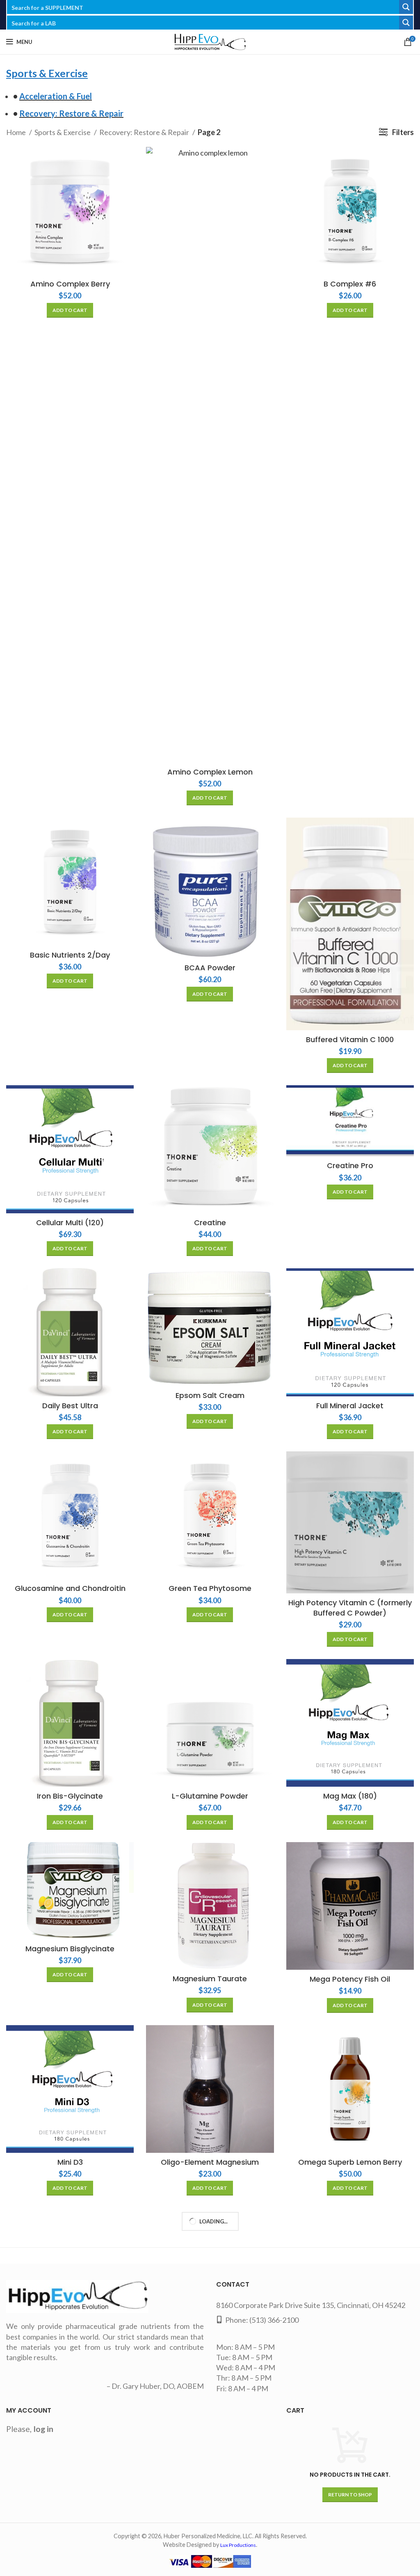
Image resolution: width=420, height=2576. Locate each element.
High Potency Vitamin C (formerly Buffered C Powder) (350, 1608)
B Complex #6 (350, 284)
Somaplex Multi (350, 2538)
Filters (403, 132)
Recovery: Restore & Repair (145, 132)
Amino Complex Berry (70, 284)
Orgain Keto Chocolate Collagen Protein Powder (210, 2350)
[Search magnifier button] (406, 7)
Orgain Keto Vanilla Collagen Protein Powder (350, 2350)
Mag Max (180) (350, 1796)
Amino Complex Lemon (210, 772)
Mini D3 (70, 2162)
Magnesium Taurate (210, 1979)
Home (17, 132)
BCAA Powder (210, 968)
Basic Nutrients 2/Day (70, 955)
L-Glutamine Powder (210, 1796)
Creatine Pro (350, 1165)
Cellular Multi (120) (70, 1223)
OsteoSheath (70, 2549)
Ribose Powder (210, 2540)
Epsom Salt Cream (210, 1395)
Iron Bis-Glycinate (70, 1796)
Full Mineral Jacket (350, 1406)
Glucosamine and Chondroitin (70, 1588)
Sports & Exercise (63, 132)
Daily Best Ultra (70, 1406)
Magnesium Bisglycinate (70, 1949)
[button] (70, 310)
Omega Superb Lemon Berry (350, 2162)
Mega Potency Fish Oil (350, 1979)
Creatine (210, 1223)
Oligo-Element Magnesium (210, 2162)
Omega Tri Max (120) (70, 2345)
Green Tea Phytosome (210, 1588)
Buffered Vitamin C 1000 (350, 1039)
